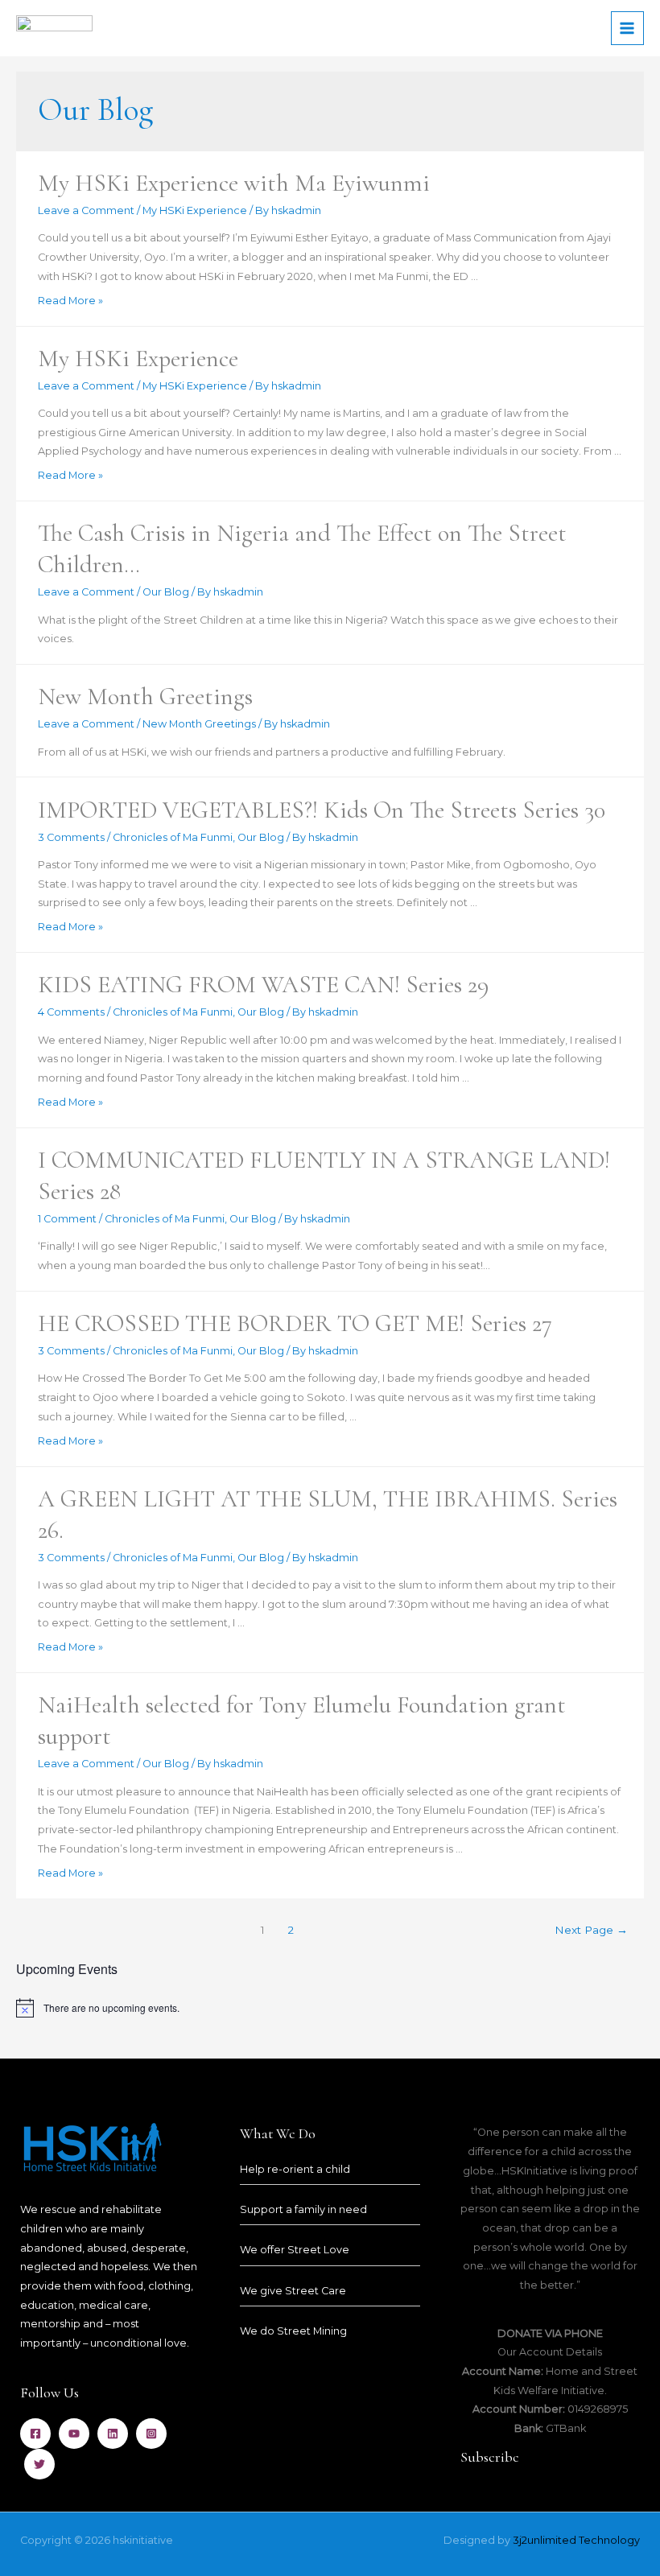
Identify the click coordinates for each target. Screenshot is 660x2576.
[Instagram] (151, 2434)
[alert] (330, 2008)
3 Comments (71, 837)
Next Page (591, 1930)
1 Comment (67, 1219)
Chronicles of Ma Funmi (173, 837)
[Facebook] (35, 2434)
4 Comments (71, 1012)
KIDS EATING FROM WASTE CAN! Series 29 (263, 985)
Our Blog (166, 592)
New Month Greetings (145, 697)
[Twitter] (39, 2464)
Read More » (70, 301)
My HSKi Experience (195, 210)
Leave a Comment (86, 210)
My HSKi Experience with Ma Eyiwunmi (234, 183)
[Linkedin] (113, 2434)
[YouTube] (74, 2434)
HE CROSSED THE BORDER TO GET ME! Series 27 (295, 1323)
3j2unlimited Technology (576, 2540)
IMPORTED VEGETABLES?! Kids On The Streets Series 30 (322, 810)
